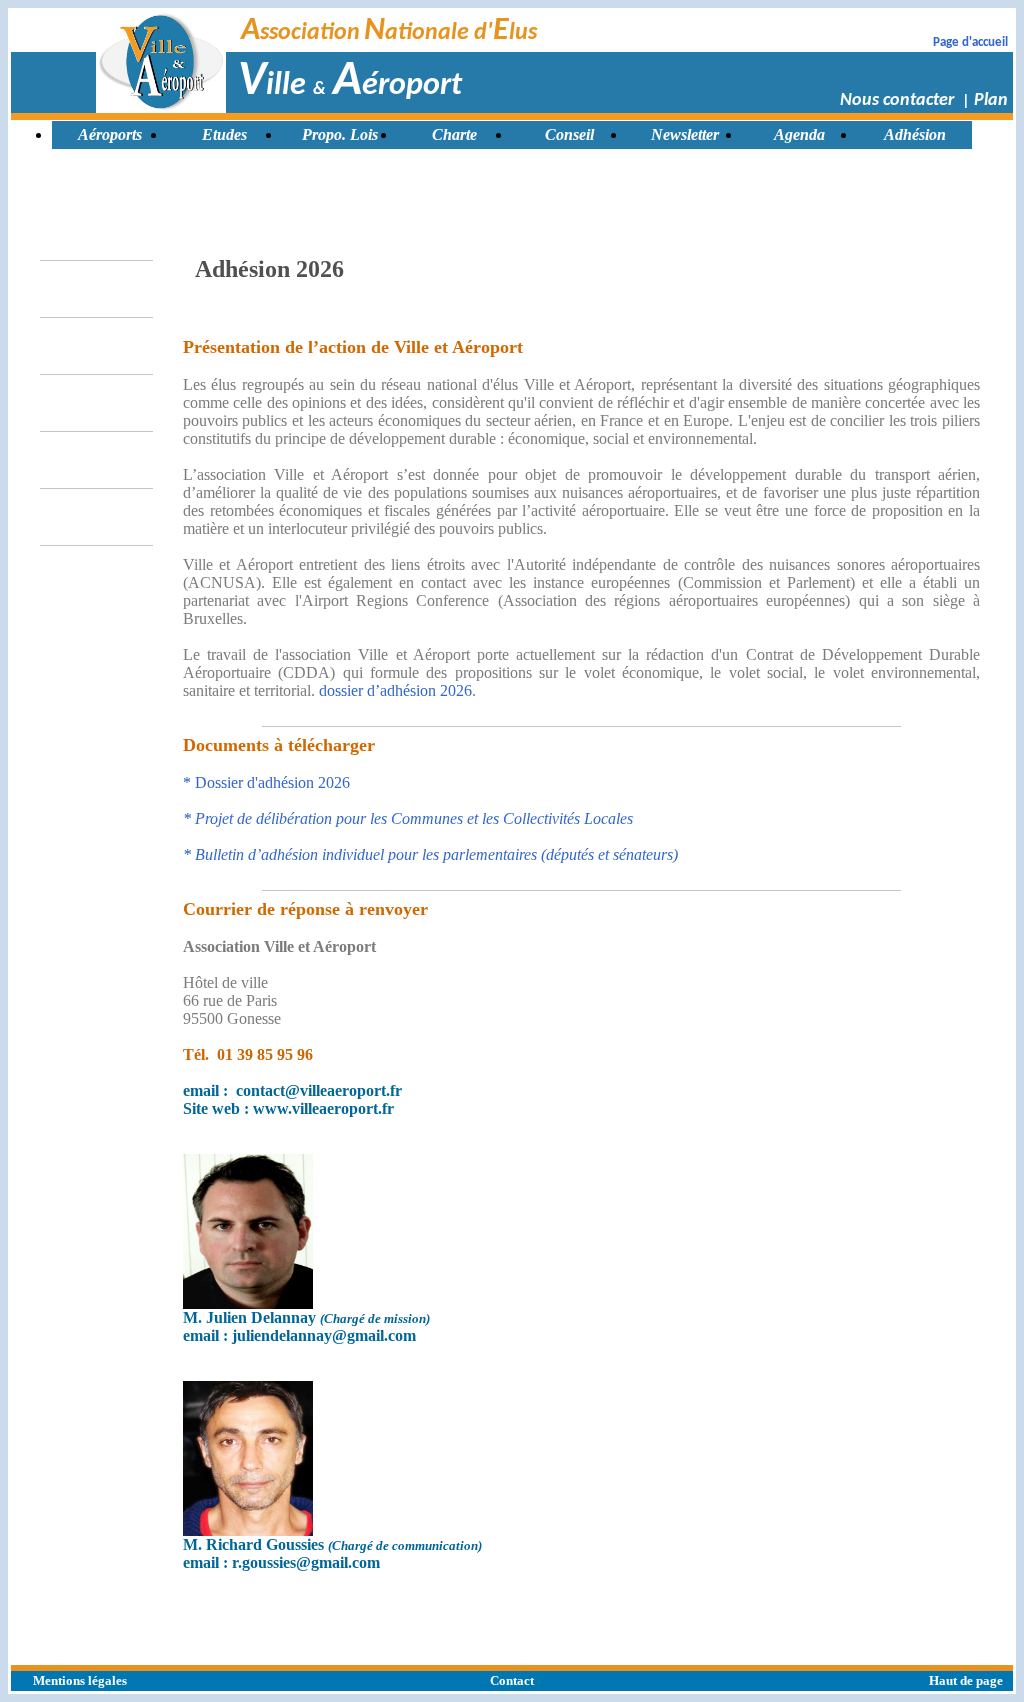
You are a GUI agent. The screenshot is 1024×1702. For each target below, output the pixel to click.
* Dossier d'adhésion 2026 (266, 782)
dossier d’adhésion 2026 (395, 690)
